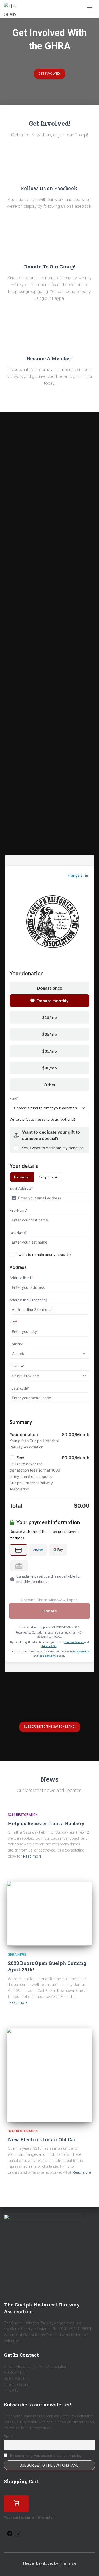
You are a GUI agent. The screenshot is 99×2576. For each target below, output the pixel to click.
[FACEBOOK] (10, 2535)
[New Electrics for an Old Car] (49, 2075)
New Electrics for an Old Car (42, 2139)
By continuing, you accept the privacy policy (45, 2456)
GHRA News (17, 1955)
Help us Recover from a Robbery (46, 1823)
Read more (32, 1856)
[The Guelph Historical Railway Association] (13, 9)
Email (9, 2437)
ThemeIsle (67, 2563)
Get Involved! (50, 74)
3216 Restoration (23, 1815)
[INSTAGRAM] (18, 2536)
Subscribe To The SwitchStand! (50, 1727)
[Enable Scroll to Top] (89, 2565)
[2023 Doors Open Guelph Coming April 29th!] (49, 1914)
